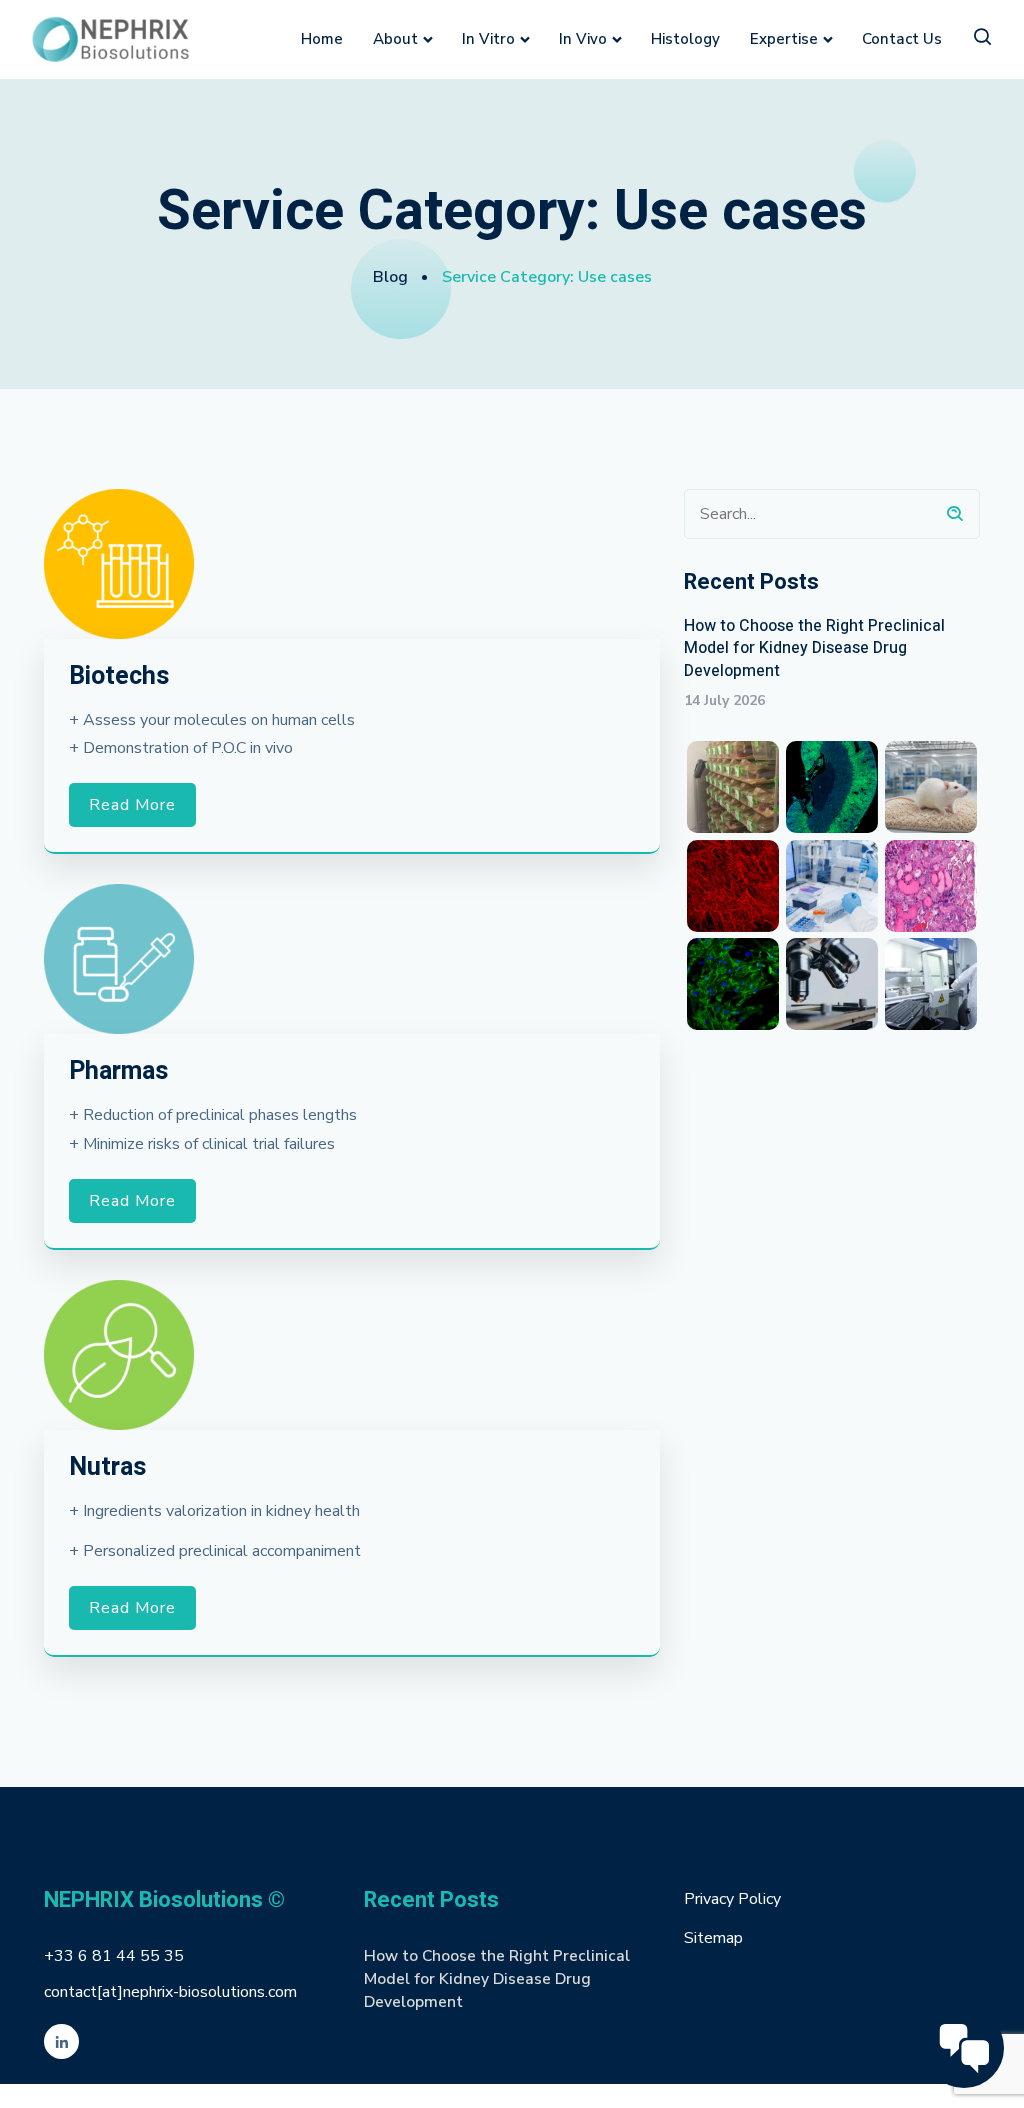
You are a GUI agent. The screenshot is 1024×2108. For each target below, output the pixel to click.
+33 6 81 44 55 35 (114, 1956)
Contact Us (902, 39)
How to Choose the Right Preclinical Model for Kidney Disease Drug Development (814, 648)
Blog (390, 277)
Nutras (107, 1467)
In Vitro (488, 39)
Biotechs (119, 676)
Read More (132, 805)
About (395, 39)
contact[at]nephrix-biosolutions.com (170, 1992)
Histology (685, 39)
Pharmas (118, 1071)
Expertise (784, 39)
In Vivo (583, 39)
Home (322, 39)
